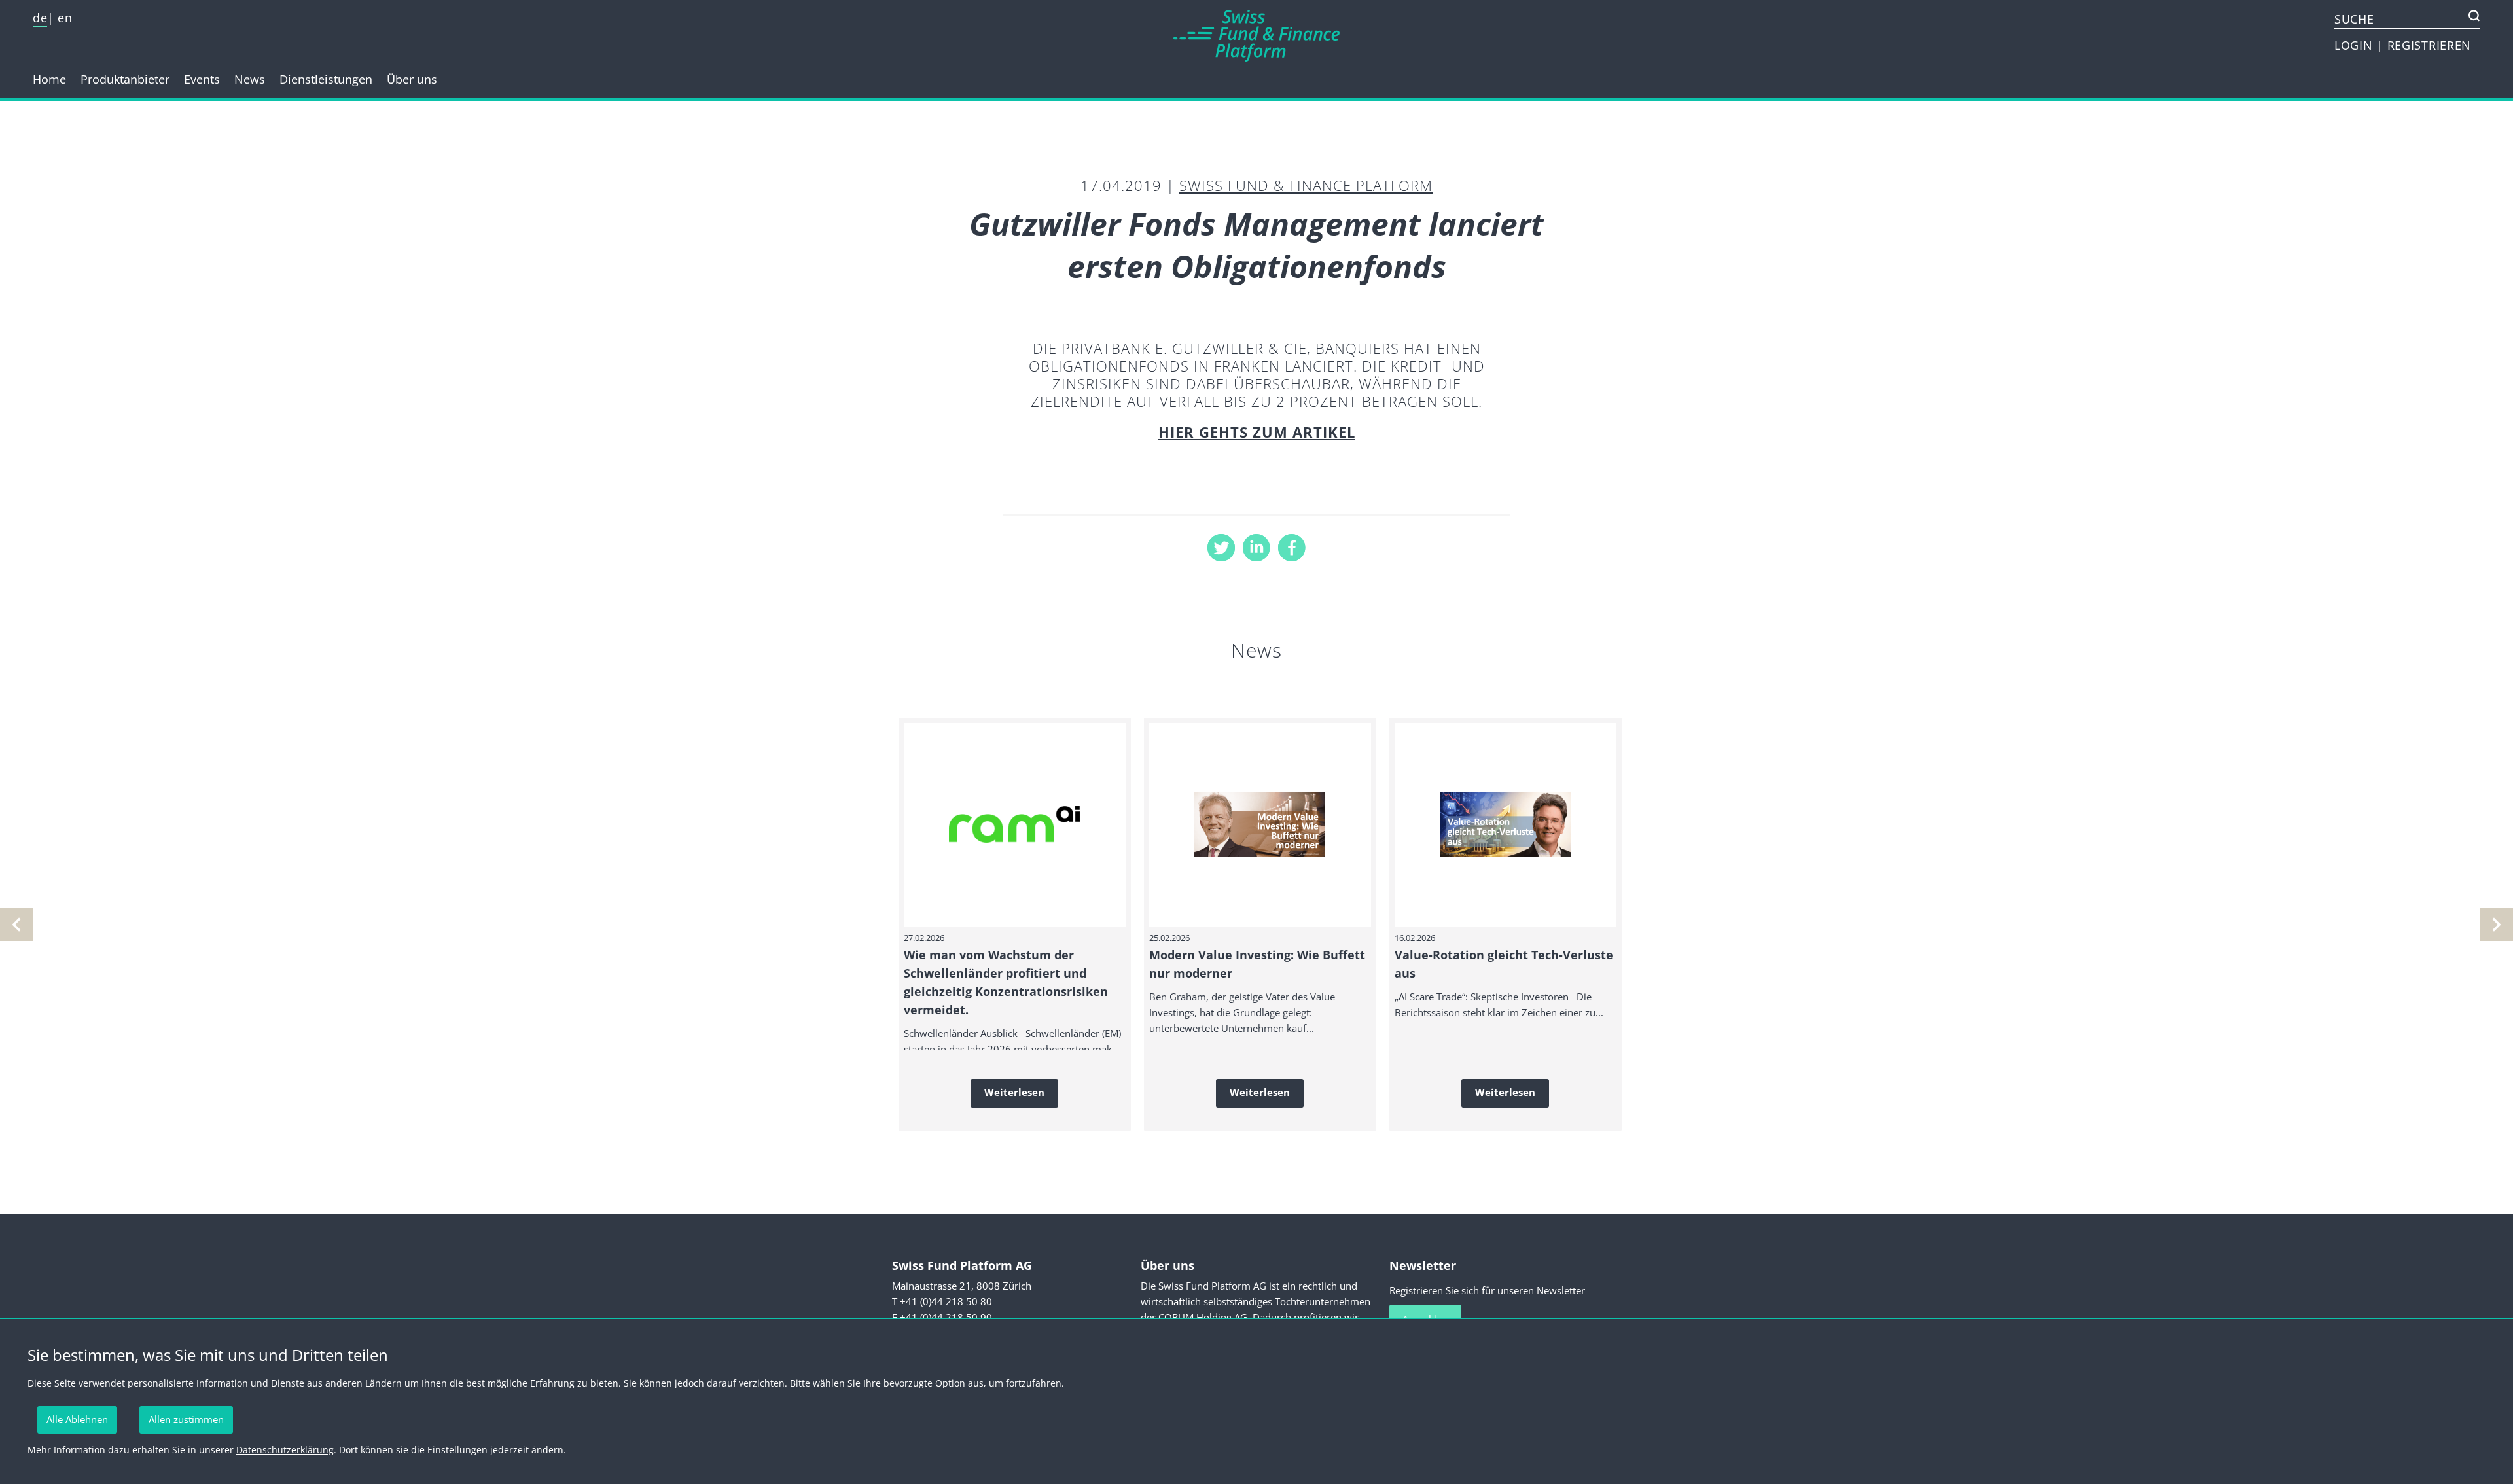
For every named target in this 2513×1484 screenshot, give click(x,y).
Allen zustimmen (186, 1419)
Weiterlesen (1014, 1092)
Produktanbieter (125, 79)
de (40, 18)
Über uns (412, 79)
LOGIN (2355, 45)
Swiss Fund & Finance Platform (1306, 185)
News (250, 79)
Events (202, 79)
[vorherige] (2497, 925)
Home (49, 79)
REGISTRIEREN (2429, 45)
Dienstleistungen (326, 79)
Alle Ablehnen (77, 1419)
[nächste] (16, 925)
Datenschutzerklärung (285, 1450)
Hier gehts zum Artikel (1257, 432)
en (65, 18)
